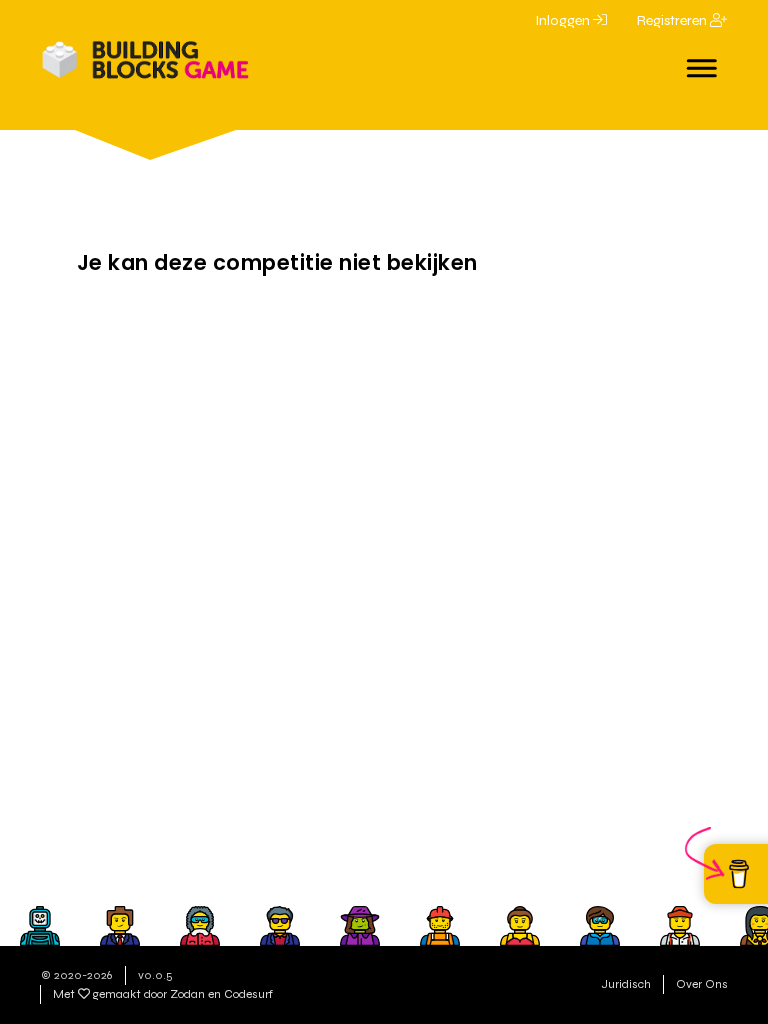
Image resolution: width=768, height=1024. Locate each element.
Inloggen (564, 20)
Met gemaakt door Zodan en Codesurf (163, 994)
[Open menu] (702, 62)
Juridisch (626, 984)
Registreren (673, 20)
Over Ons (702, 984)
